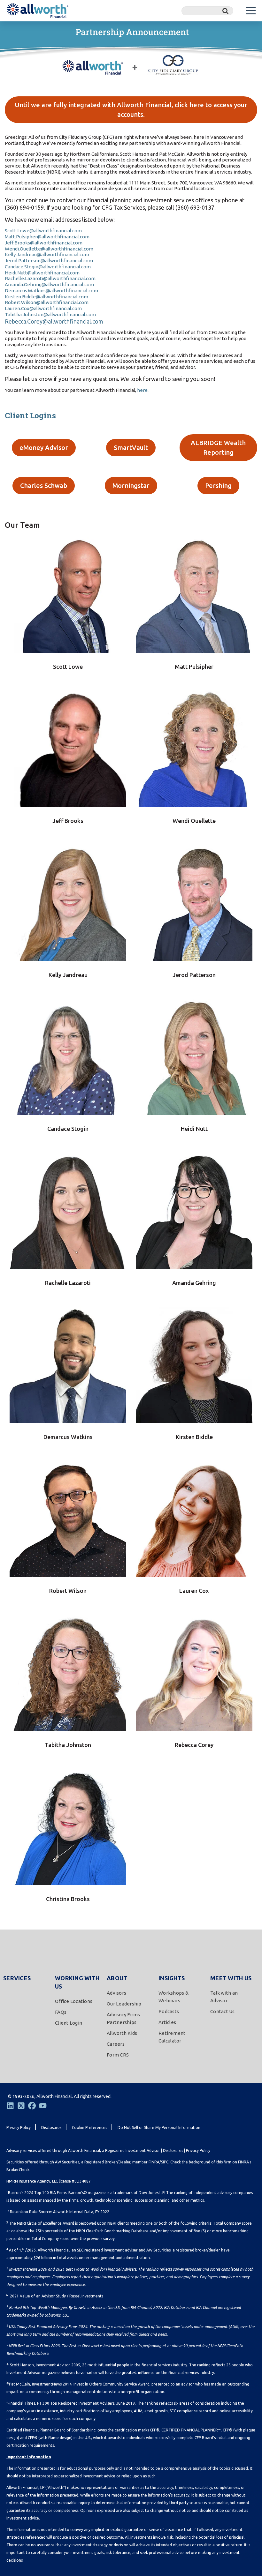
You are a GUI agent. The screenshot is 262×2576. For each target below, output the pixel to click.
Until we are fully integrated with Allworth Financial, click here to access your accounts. (131, 110)
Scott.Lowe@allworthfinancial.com (43, 231)
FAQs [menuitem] (61, 2012)
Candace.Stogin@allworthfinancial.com (48, 267)
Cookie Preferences (89, 2128)
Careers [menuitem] (116, 2044)
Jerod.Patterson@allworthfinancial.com (49, 261)
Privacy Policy (198, 2150)
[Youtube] (43, 2106)
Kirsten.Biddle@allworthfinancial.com (46, 297)
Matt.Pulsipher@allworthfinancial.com (47, 237)
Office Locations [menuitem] (74, 2001)
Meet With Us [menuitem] (231, 1978)
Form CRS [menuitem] (118, 2055)
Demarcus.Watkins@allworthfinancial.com (51, 291)
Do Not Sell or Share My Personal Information (159, 2128)
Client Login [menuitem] (69, 2023)
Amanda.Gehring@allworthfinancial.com (49, 284)
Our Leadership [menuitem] (124, 2004)
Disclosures (173, 2150)
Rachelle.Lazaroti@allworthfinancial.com (50, 278)
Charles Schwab (44, 485)
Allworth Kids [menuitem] (122, 2033)
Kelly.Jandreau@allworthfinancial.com (47, 254)
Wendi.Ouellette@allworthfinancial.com (49, 249)
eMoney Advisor (44, 448)
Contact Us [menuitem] (223, 2011)
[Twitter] (21, 2106)
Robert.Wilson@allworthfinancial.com (47, 302)
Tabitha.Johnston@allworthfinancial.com (50, 314)
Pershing (218, 485)
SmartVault (131, 448)
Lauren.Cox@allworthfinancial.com (43, 308)
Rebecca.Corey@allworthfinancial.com (54, 321)
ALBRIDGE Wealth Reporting (218, 448)
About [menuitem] (117, 1978)
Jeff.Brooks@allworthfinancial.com (44, 243)
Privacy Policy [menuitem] (19, 2128)
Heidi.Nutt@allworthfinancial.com (42, 273)
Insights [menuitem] (172, 1978)
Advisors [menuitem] (116, 1993)
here (142, 390)
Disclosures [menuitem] (51, 2128)
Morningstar (131, 485)
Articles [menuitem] (167, 2022)
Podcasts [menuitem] (169, 2011)
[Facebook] (32, 2106)
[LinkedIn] (10, 2106)
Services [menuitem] (17, 1978)
